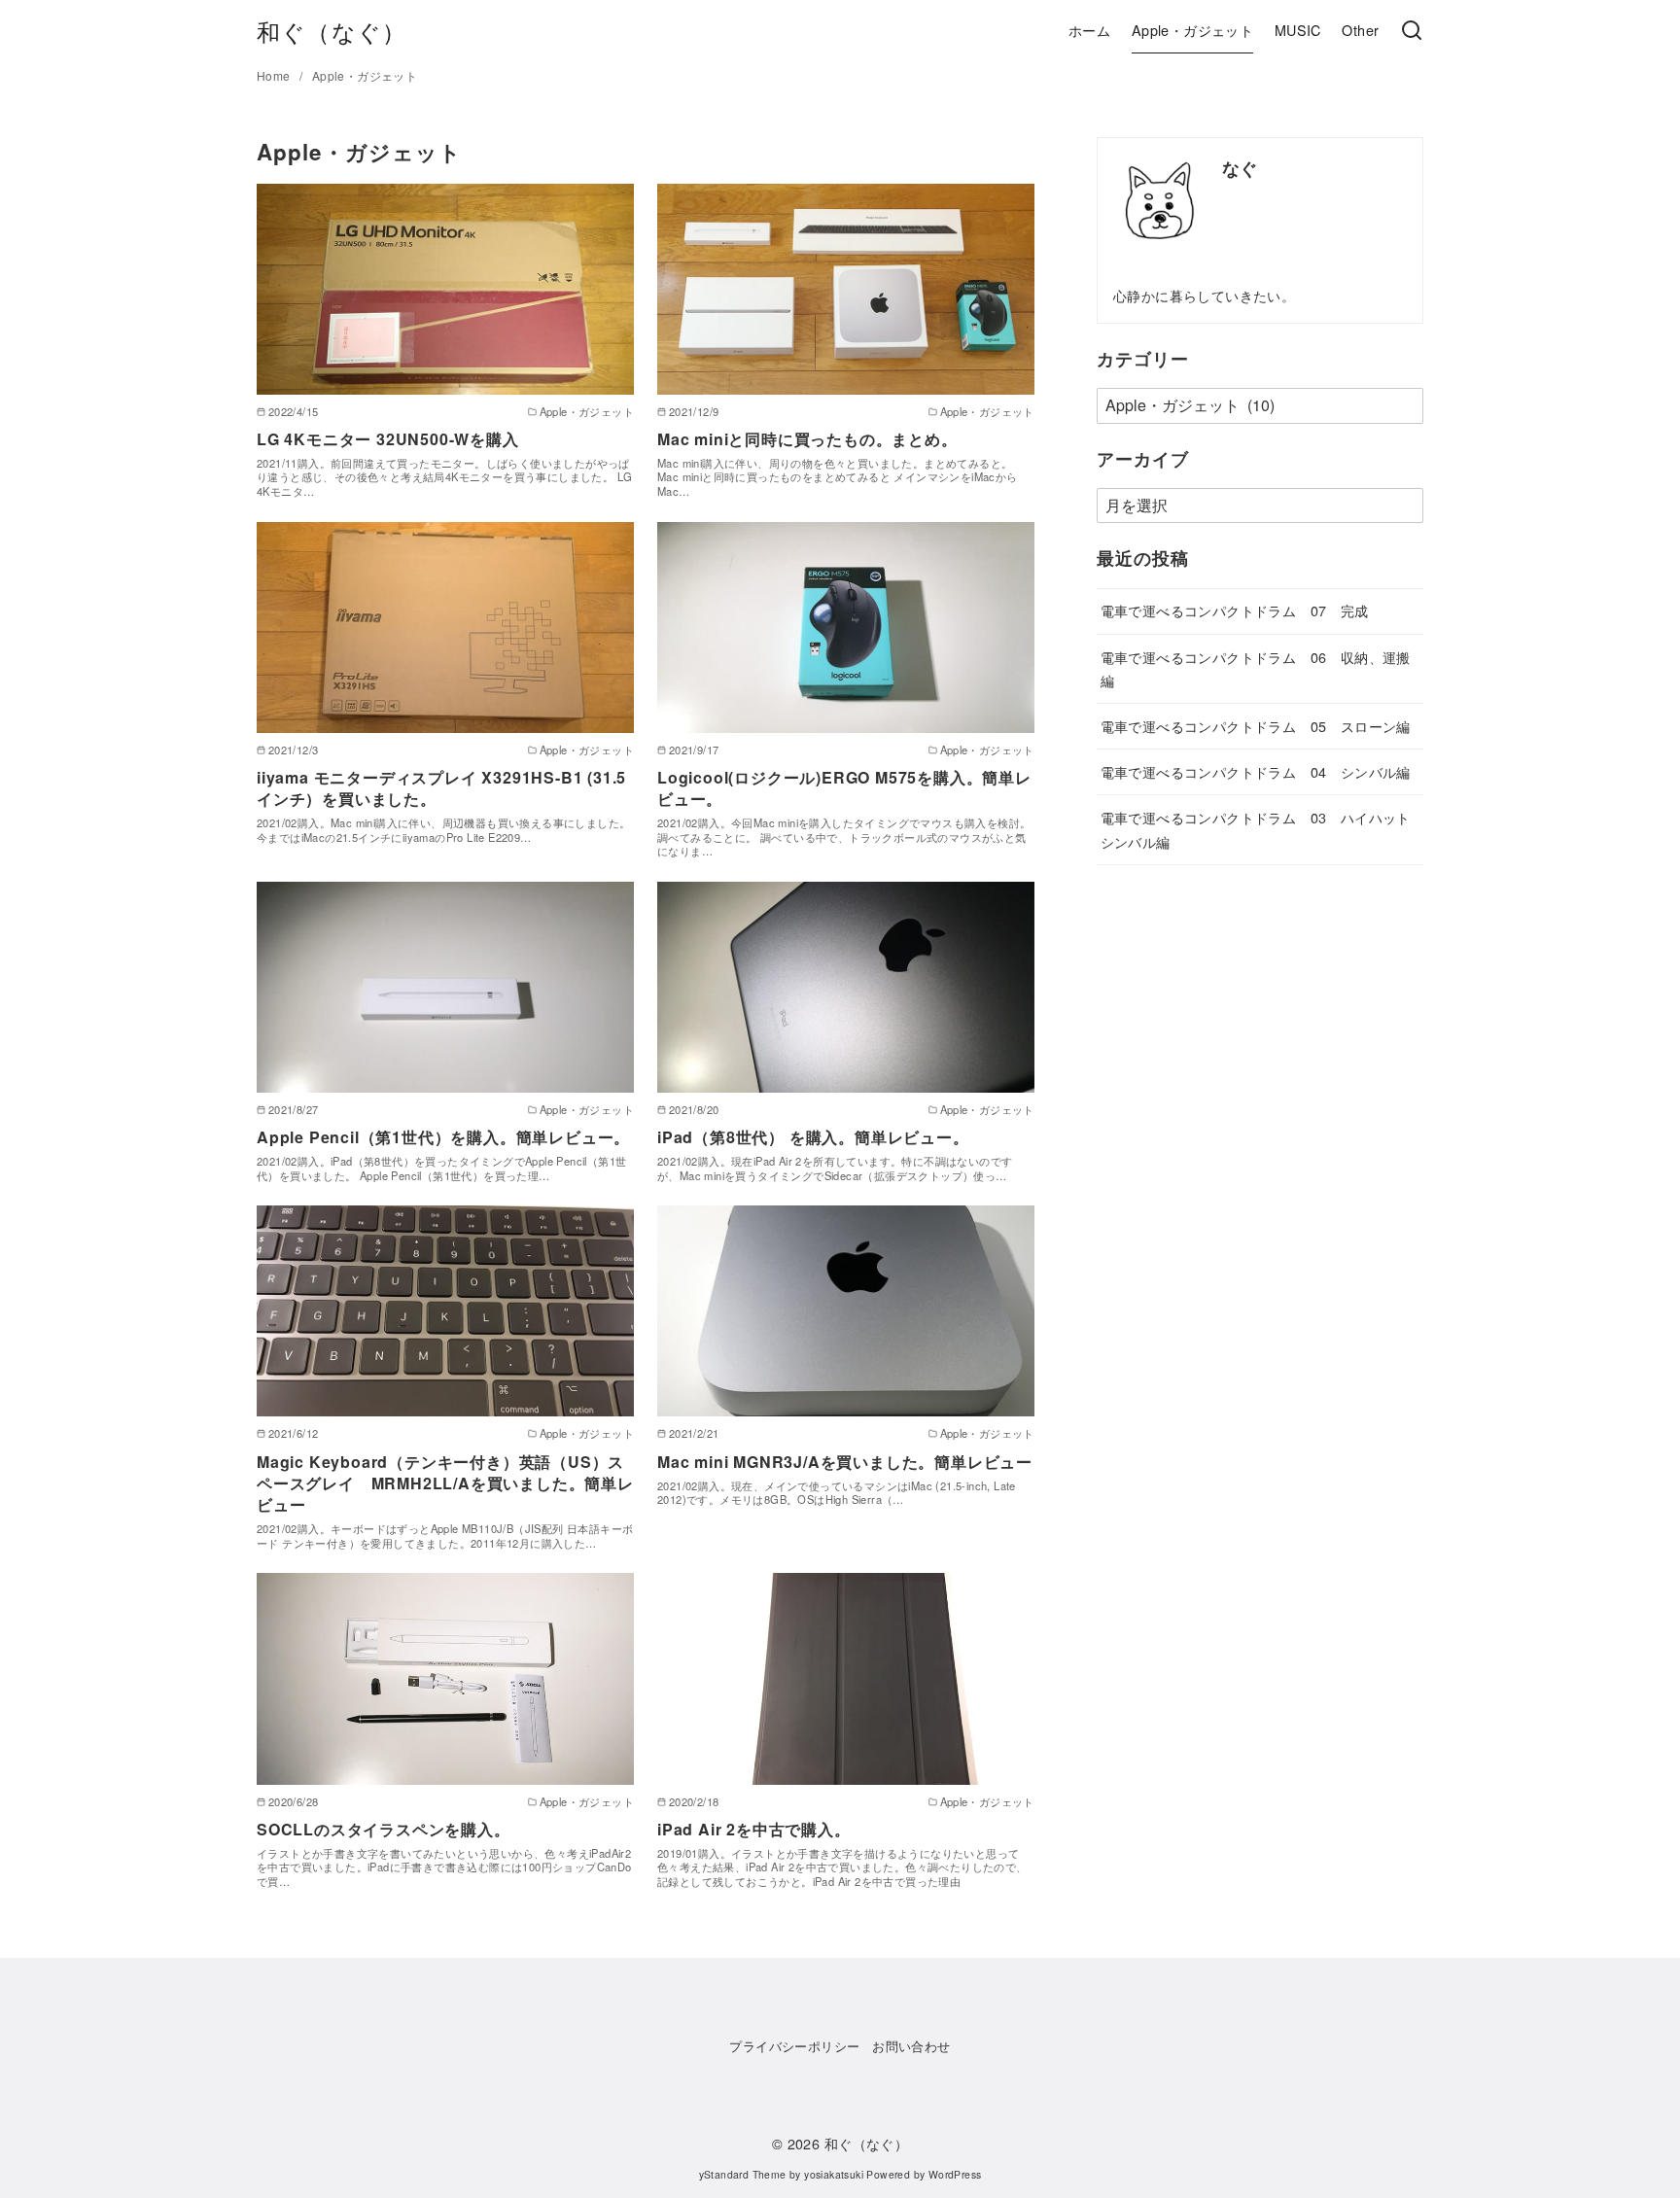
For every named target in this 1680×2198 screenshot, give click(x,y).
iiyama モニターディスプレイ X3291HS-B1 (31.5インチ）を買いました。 (441, 788)
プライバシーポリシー (794, 2046)
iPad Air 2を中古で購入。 (754, 1829)
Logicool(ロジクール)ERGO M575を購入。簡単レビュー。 (844, 788)
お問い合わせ (911, 2046)
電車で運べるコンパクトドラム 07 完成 (1235, 610)
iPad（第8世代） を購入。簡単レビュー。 (813, 1137)
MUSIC (1298, 30)
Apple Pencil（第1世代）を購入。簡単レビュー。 (443, 1137)
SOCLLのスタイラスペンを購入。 (384, 1829)
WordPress (955, 2174)
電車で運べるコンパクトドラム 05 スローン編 (1256, 726)
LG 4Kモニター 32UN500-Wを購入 (388, 439)
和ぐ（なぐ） (332, 31)
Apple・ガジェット (1192, 30)
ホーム (1089, 30)
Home (275, 75)
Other (1360, 30)
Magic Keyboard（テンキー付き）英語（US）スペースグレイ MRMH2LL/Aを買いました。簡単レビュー (445, 1483)
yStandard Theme (743, 2174)
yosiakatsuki (834, 2174)
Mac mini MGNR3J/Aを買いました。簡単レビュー (845, 1462)
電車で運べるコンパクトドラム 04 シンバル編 (1256, 771)
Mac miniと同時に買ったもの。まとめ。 (807, 439)
